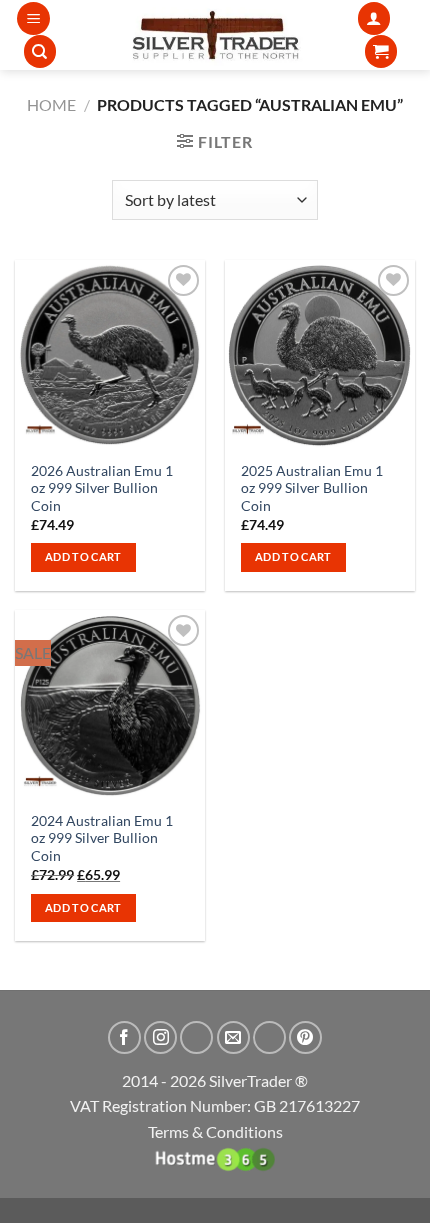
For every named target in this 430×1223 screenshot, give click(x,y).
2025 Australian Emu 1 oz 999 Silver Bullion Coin (312, 488)
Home (51, 104)
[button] (33, 18)
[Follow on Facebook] (124, 1037)
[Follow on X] (196, 1037)
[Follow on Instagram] (160, 1037)
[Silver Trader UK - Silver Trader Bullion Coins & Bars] (215, 35)
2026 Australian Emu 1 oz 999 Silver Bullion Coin (102, 488)
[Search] (40, 51)
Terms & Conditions (215, 1131)
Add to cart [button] (83, 556)
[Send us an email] (233, 1037)
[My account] (374, 18)
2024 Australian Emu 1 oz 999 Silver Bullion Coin (102, 838)
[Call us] (269, 1037)
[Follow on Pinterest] (305, 1037)
